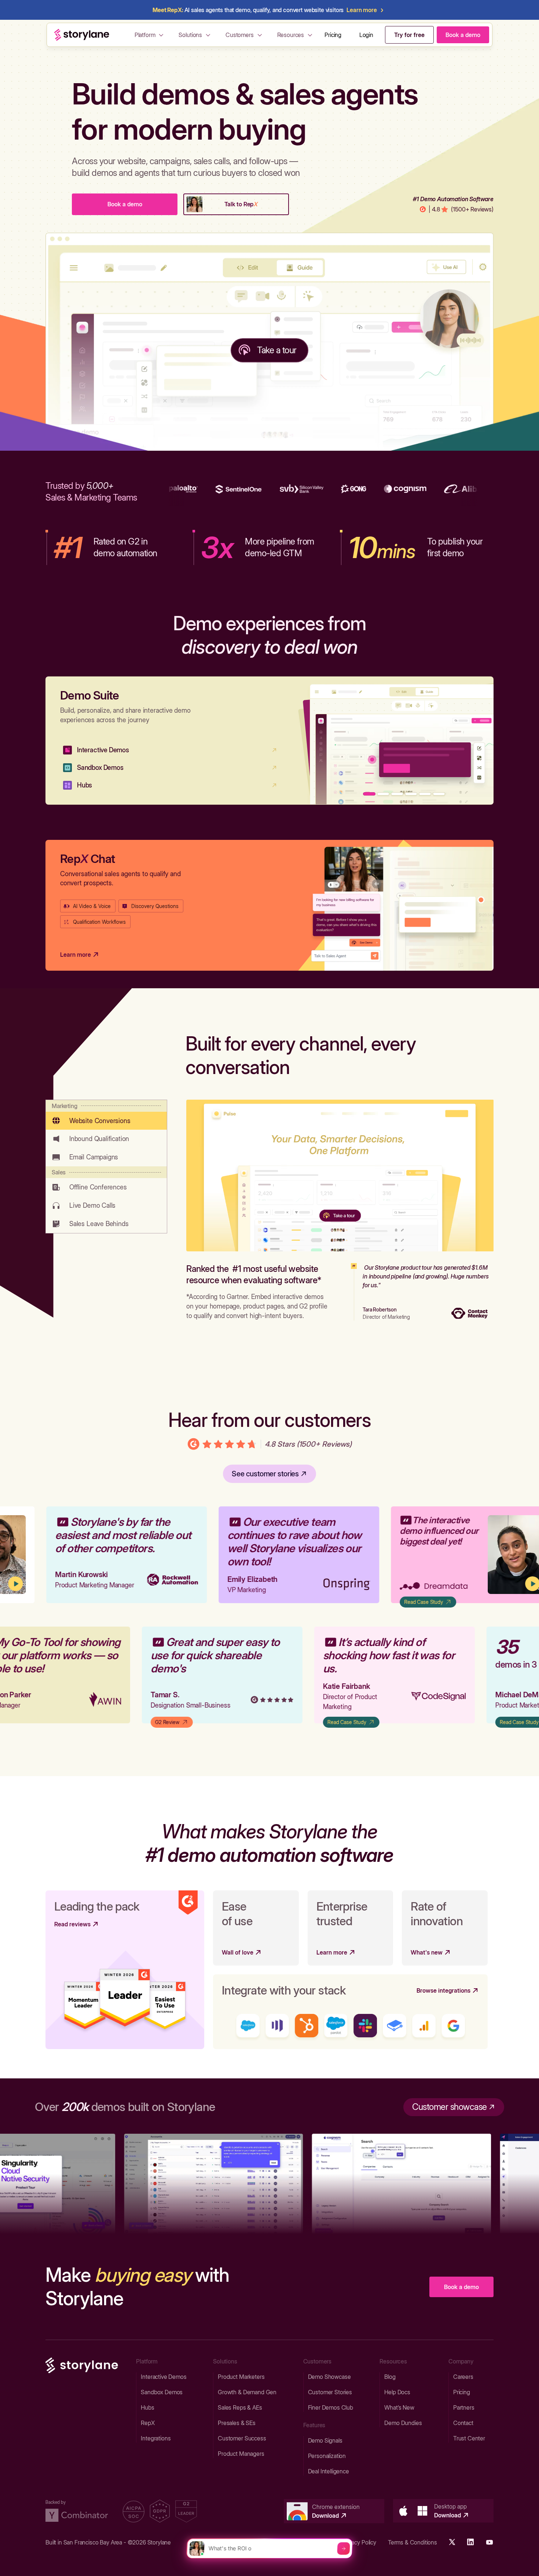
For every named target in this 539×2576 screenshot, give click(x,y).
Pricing (333, 35)
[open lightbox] (494, 1555)
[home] (82, 35)
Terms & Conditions (412, 2542)
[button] (150, 35)
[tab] (106, 1115)
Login (366, 35)
